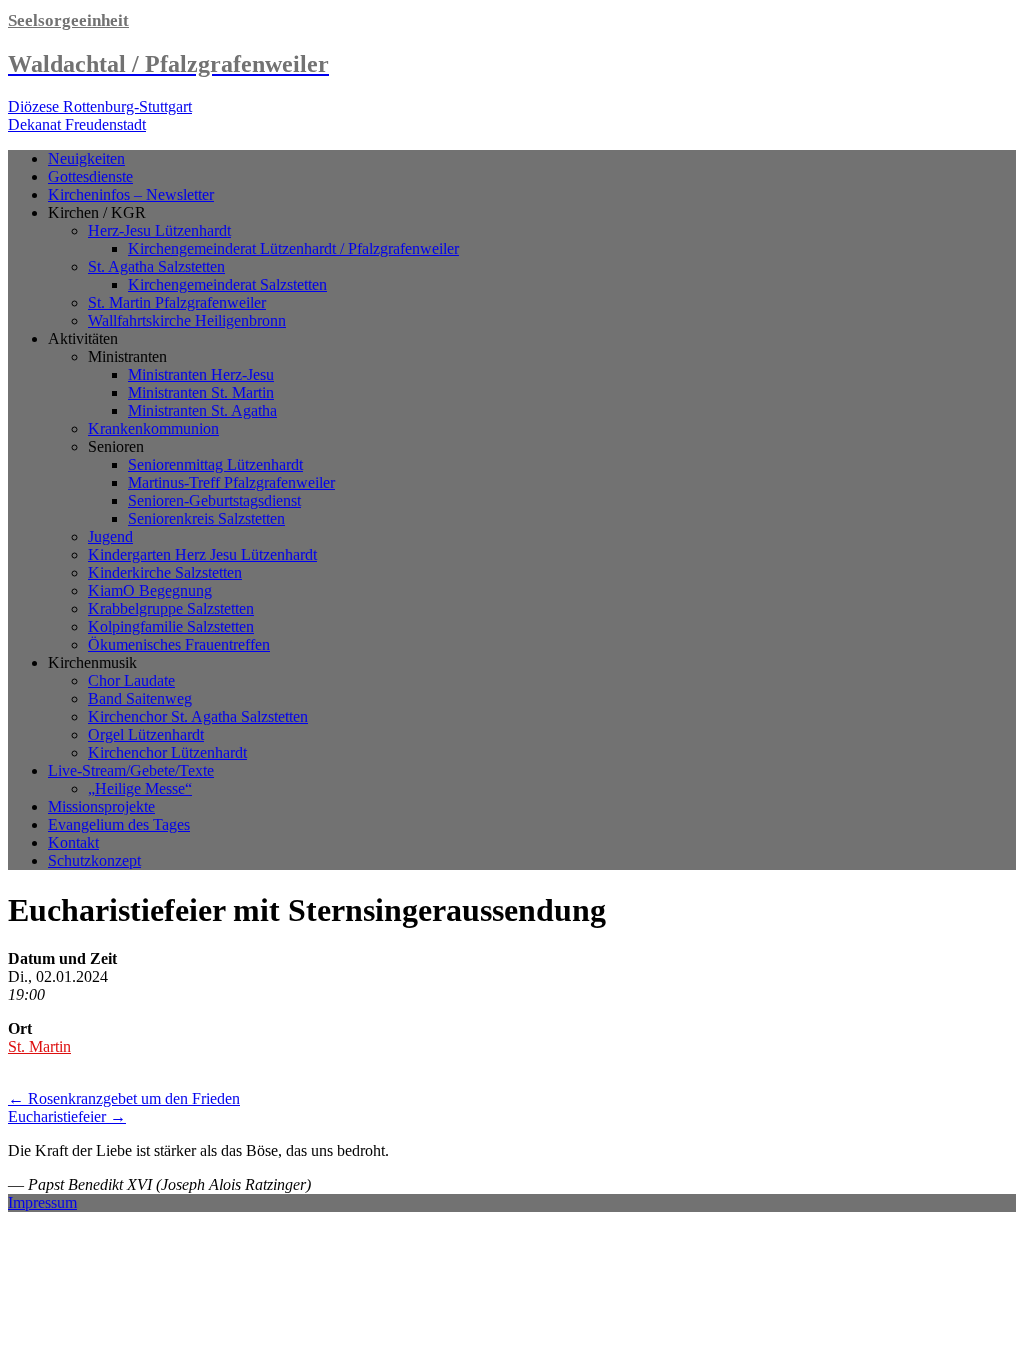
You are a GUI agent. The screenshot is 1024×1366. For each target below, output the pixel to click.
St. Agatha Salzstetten (156, 266)
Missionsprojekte (101, 806)
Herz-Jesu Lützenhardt (159, 230)
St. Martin (39, 1046)
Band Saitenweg (140, 698)
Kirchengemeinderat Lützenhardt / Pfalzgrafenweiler (293, 248)
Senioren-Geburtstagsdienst (214, 500)
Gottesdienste (90, 176)
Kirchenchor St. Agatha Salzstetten (198, 716)
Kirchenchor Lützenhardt (167, 752)
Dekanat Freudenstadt (77, 124)
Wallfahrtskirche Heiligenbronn (187, 320)
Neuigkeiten (86, 158)
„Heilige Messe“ (140, 788)
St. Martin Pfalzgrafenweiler (177, 302)
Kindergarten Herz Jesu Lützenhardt (202, 554)
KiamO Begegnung (150, 590)
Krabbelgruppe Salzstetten (171, 608)
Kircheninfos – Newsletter (131, 194)
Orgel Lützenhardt (146, 734)
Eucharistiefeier (67, 1116)
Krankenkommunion (153, 428)
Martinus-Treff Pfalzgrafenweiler (231, 482)
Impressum (42, 1202)
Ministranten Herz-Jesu (201, 374)
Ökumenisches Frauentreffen (179, 644)
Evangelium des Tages (119, 824)
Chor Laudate (131, 680)
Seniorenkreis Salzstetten (206, 518)
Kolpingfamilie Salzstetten (171, 626)
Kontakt (73, 842)
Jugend (110, 536)
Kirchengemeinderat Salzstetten (227, 284)
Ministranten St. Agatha (202, 410)
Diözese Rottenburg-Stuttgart (100, 106)
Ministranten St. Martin (201, 392)
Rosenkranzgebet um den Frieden (124, 1098)
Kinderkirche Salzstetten (165, 572)
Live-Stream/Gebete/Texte (131, 770)
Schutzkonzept (94, 860)
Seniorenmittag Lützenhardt (215, 464)
